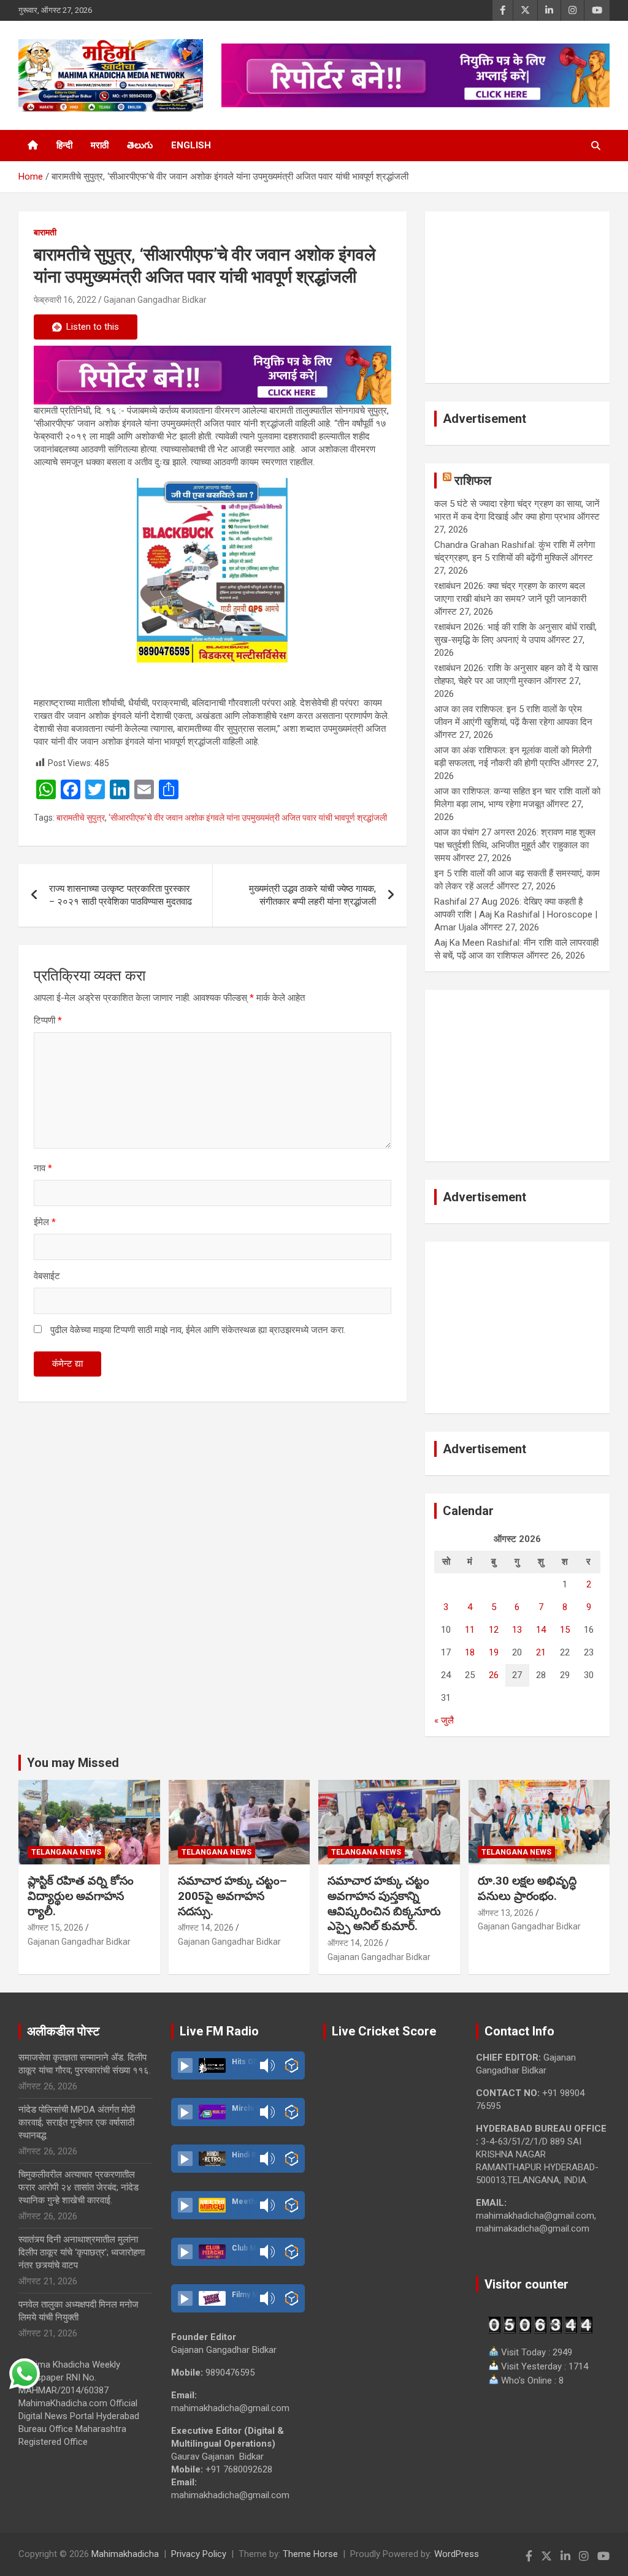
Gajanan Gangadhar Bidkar (155, 300)
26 (494, 1675)
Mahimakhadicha (125, 2554)
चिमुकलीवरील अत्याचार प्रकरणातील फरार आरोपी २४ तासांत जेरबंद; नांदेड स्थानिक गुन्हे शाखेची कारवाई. (78, 2187)
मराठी (100, 145)
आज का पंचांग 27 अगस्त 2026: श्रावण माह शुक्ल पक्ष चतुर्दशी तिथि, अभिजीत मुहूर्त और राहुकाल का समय (515, 845)
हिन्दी (64, 145)
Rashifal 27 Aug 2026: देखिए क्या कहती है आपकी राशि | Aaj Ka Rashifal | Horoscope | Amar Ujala (516, 914)
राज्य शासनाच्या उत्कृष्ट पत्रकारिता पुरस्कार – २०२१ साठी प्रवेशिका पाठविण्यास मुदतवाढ (121, 895)
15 (565, 1630)
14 (541, 1630)
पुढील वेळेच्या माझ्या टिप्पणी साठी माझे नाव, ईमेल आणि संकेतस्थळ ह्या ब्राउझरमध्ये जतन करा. (198, 1330)
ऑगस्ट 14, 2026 (206, 1928)
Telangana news (66, 1852)
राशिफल (473, 481)
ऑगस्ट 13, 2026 (506, 1913)
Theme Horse (310, 2554)
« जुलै (444, 1720)
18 (470, 1652)
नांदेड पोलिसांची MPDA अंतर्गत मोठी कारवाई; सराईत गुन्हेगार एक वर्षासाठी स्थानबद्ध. (77, 2122)
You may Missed (73, 1763)
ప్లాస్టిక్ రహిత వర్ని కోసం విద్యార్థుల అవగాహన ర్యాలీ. (81, 1896)
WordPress (457, 2554)
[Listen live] (185, 2065)
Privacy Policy (199, 2554)
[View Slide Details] (213, 375)
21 (541, 1652)
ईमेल (45, 1222)
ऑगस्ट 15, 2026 (56, 1928)
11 (470, 1630)
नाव (43, 1168)
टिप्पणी (48, 1020)
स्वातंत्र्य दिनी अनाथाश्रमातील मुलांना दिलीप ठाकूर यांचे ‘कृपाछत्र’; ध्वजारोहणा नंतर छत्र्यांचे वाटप (82, 2252)
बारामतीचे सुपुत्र (81, 818)
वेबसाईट (47, 1276)
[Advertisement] (517, 297)
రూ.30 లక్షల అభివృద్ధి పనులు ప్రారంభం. (527, 1888)
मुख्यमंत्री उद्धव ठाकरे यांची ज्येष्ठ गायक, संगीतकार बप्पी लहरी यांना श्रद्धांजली (312, 895)
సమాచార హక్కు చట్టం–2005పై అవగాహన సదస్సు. (232, 1896)
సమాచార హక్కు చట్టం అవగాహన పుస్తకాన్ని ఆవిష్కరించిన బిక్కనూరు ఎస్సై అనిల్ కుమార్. (384, 1903)
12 (494, 1630)
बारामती (45, 232)
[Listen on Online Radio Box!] (292, 2065)
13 (517, 1630)
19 (494, 1652)
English (191, 145)
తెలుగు (140, 145)
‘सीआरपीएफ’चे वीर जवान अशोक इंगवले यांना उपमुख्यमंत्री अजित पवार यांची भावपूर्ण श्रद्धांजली (248, 818)
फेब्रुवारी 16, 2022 (65, 300)
